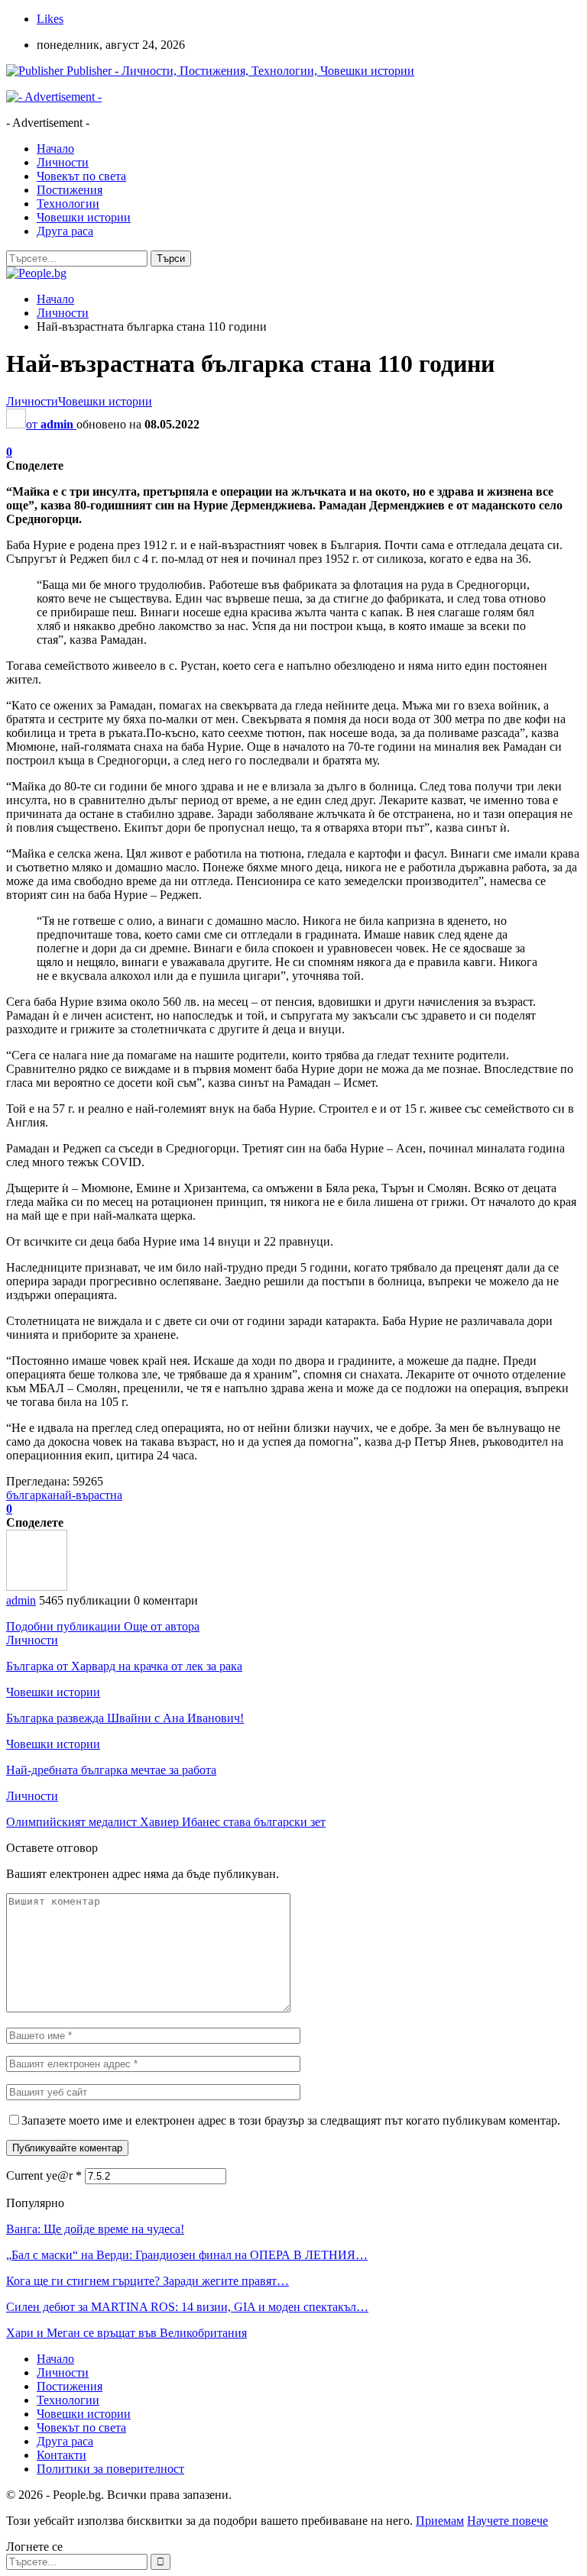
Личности (63, 162)
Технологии (68, 204)
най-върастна (88, 1495)
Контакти (62, 2455)
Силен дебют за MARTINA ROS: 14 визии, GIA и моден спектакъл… (187, 2307)
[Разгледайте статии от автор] (37, 1587)
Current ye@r (44, 2175)
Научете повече (508, 2521)
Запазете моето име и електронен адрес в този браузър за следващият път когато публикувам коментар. (291, 2120)
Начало (55, 149)
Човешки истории (84, 217)
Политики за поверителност (110, 2469)
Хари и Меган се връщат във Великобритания (126, 2333)
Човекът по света (81, 176)
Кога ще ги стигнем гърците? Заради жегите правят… (148, 2281)
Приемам (440, 2521)
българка (29, 1495)
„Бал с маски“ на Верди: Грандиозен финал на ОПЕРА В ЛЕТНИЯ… (187, 2255)
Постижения (70, 190)
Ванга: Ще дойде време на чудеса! (95, 2229)
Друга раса (65, 231)
